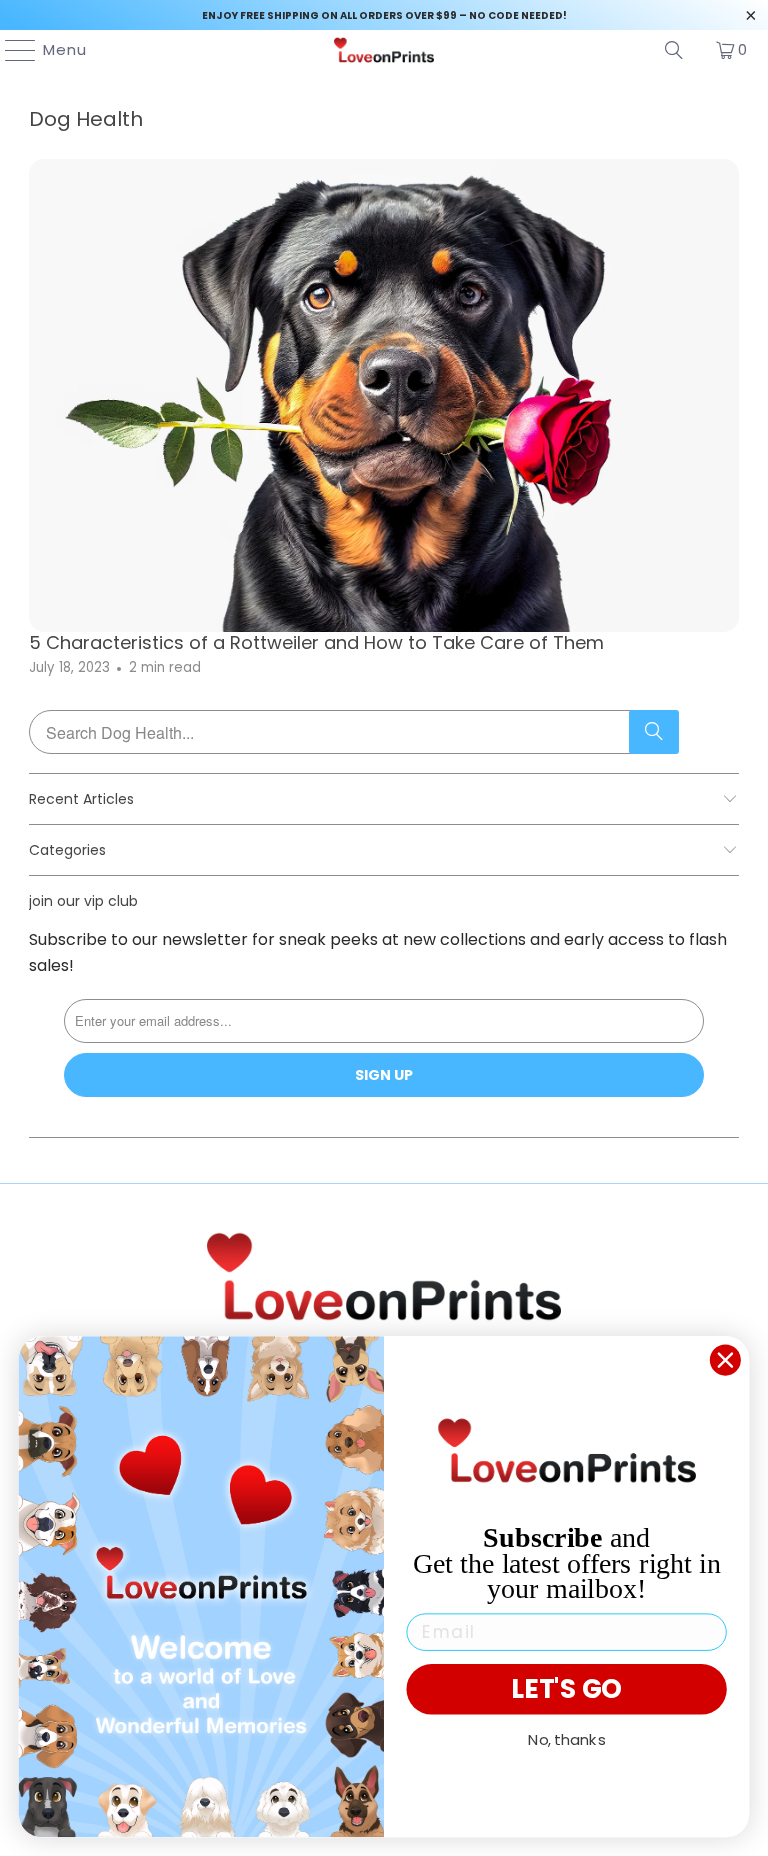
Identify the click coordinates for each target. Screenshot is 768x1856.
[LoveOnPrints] (384, 50)
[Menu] (11, 50)
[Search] (674, 50)
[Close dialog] (725, 1360)
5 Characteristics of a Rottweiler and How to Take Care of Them (316, 642)
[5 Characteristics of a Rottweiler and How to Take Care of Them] (384, 395)
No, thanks (566, 1739)
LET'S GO (566, 1688)
